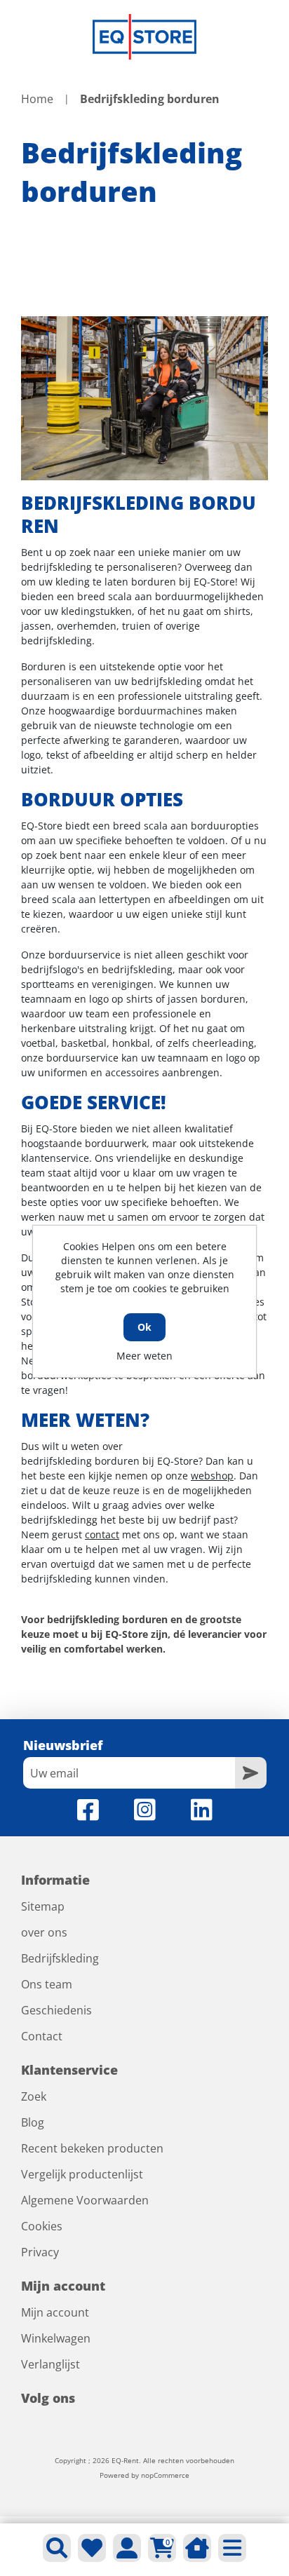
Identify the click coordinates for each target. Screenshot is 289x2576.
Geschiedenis (56, 2010)
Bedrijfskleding (60, 1958)
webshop (212, 1476)
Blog (33, 2122)
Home (37, 99)
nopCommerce (165, 2475)
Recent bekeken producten (92, 2148)
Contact (42, 2036)
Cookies (42, 2226)
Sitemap (43, 1906)
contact (102, 1534)
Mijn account (55, 2312)
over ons (44, 1932)
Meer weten (144, 1356)
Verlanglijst (51, 2364)
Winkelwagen (56, 2338)
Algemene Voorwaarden (85, 2200)
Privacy (40, 2252)
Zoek (34, 2096)
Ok (144, 1327)
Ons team (47, 1984)
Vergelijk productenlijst (82, 2174)
